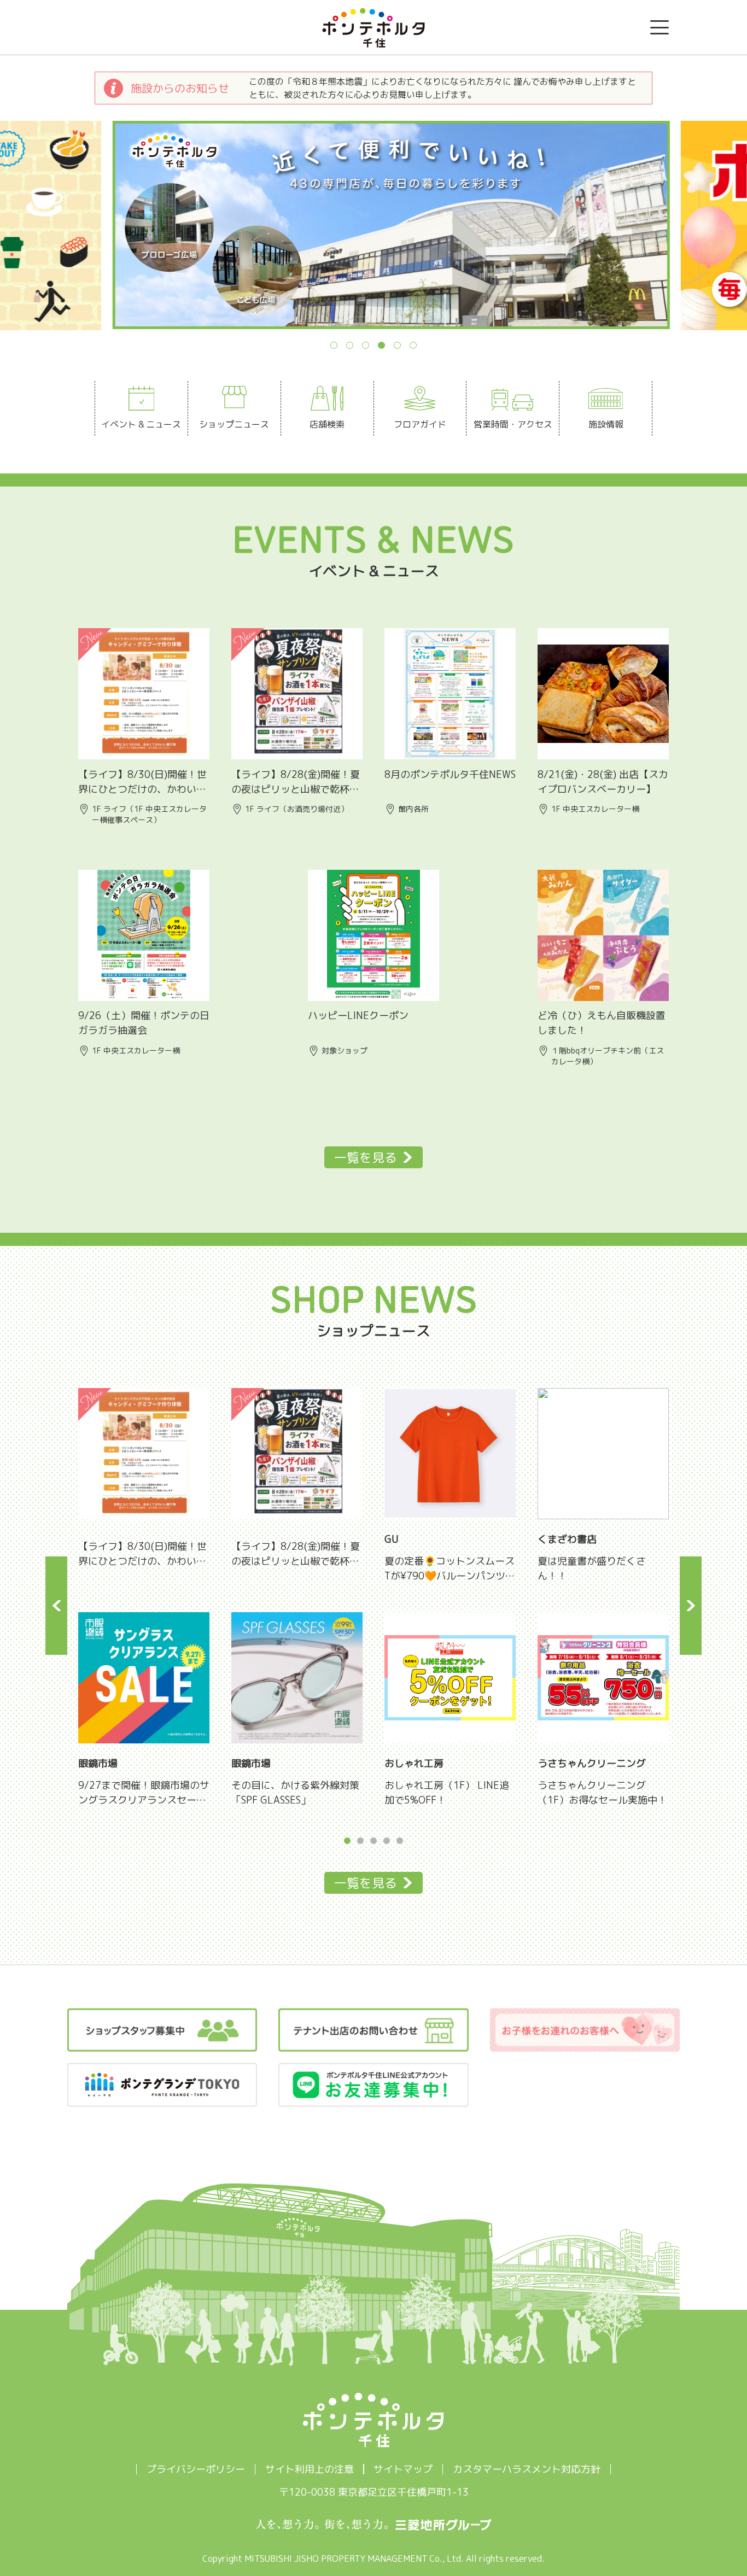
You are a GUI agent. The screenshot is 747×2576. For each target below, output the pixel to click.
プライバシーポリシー (196, 2469)
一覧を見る (366, 1157)
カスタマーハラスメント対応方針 (527, 2469)
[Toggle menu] (660, 27)
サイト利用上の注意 (310, 2469)
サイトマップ (403, 2469)
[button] (17, 236)
